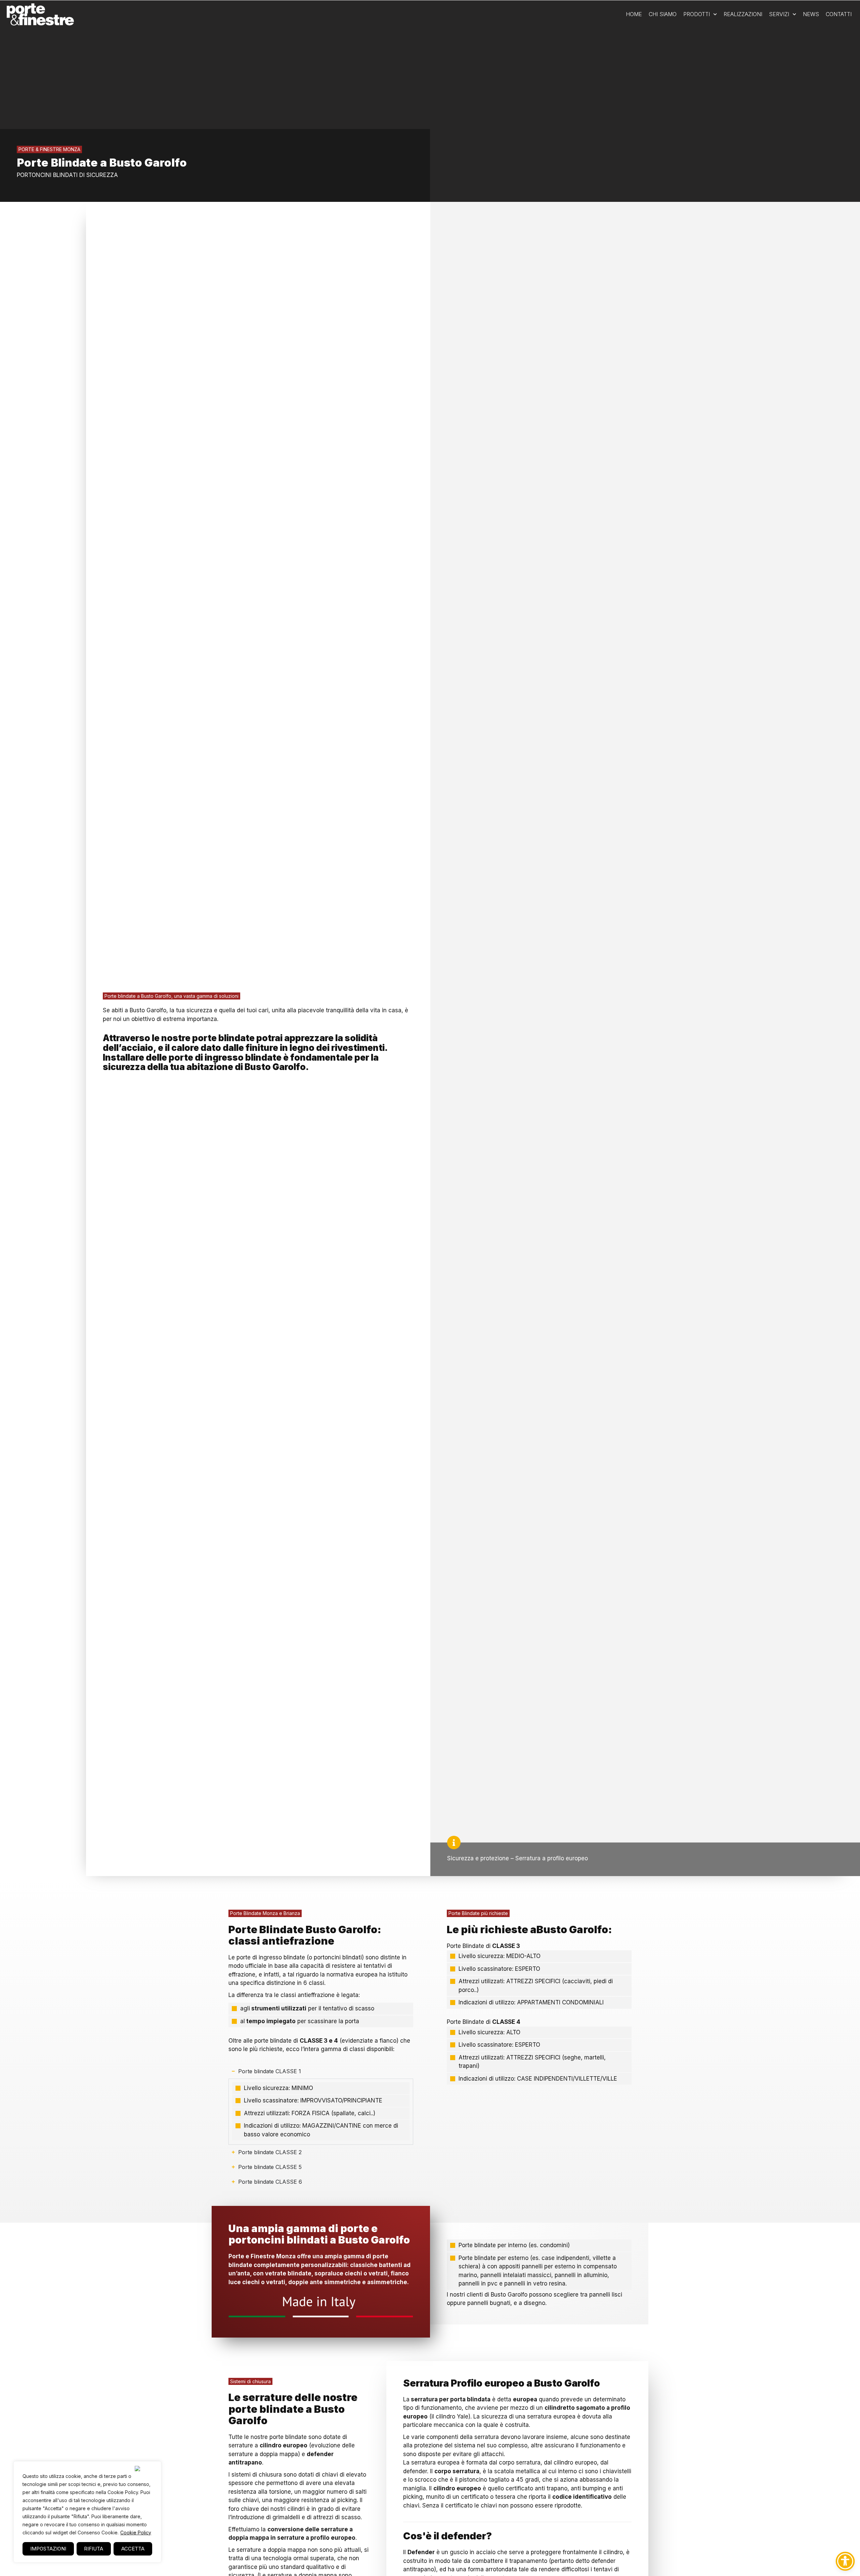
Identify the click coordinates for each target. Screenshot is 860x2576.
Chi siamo (663, 14)
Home (634, 14)
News (811, 14)
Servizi (779, 14)
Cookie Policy (136, 2533)
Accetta (133, 2549)
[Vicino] (146, 2469)
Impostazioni (48, 2549)
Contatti (839, 14)
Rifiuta (94, 2549)
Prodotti (697, 14)
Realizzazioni (743, 14)
